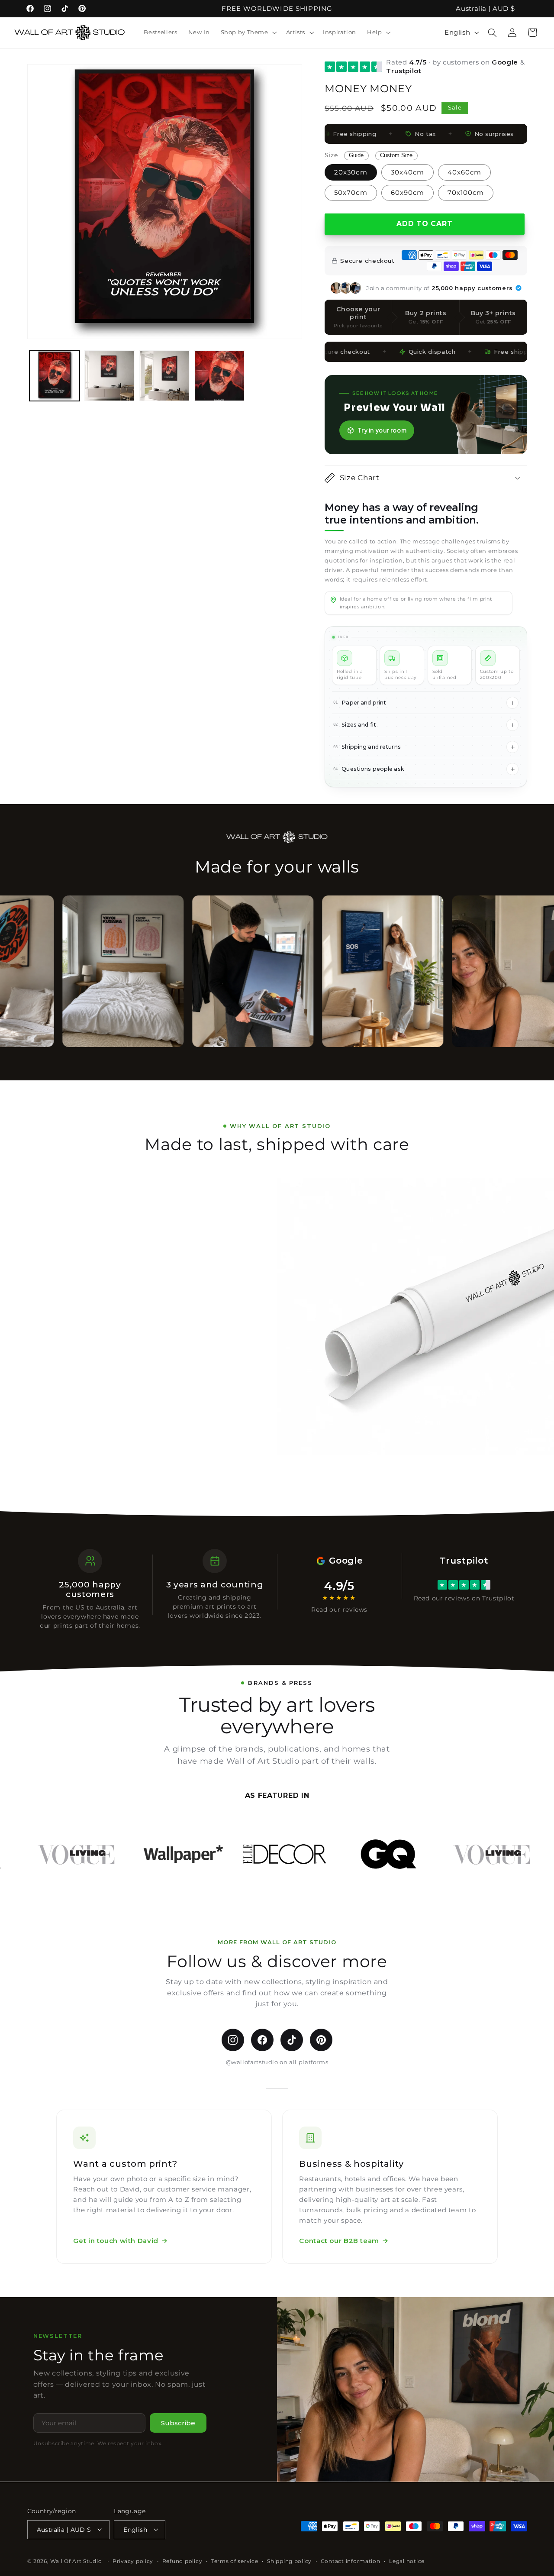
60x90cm (407, 193)
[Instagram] (233, 2040)
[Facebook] (262, 2040)
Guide (356, 155)
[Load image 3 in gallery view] (165, 376)
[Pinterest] (321, 2040)
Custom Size (396, 155)
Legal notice (407, 2561)
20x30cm (351, 172)
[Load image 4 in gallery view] (220, 376)
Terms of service (235, 2561)
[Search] (493, 32)
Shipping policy (289, 2561)
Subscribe (178, 2423)
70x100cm (466, 193)
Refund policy (182, 2561)
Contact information (351, 2561)
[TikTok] (292, 2040)
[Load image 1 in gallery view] (55, 376)
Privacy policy (133, 2561)
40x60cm (464, 172)
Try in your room (382, 430)
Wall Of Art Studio (76, 2561)
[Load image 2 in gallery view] (110, 376)
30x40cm (407, 172)
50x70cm (351, 193)
